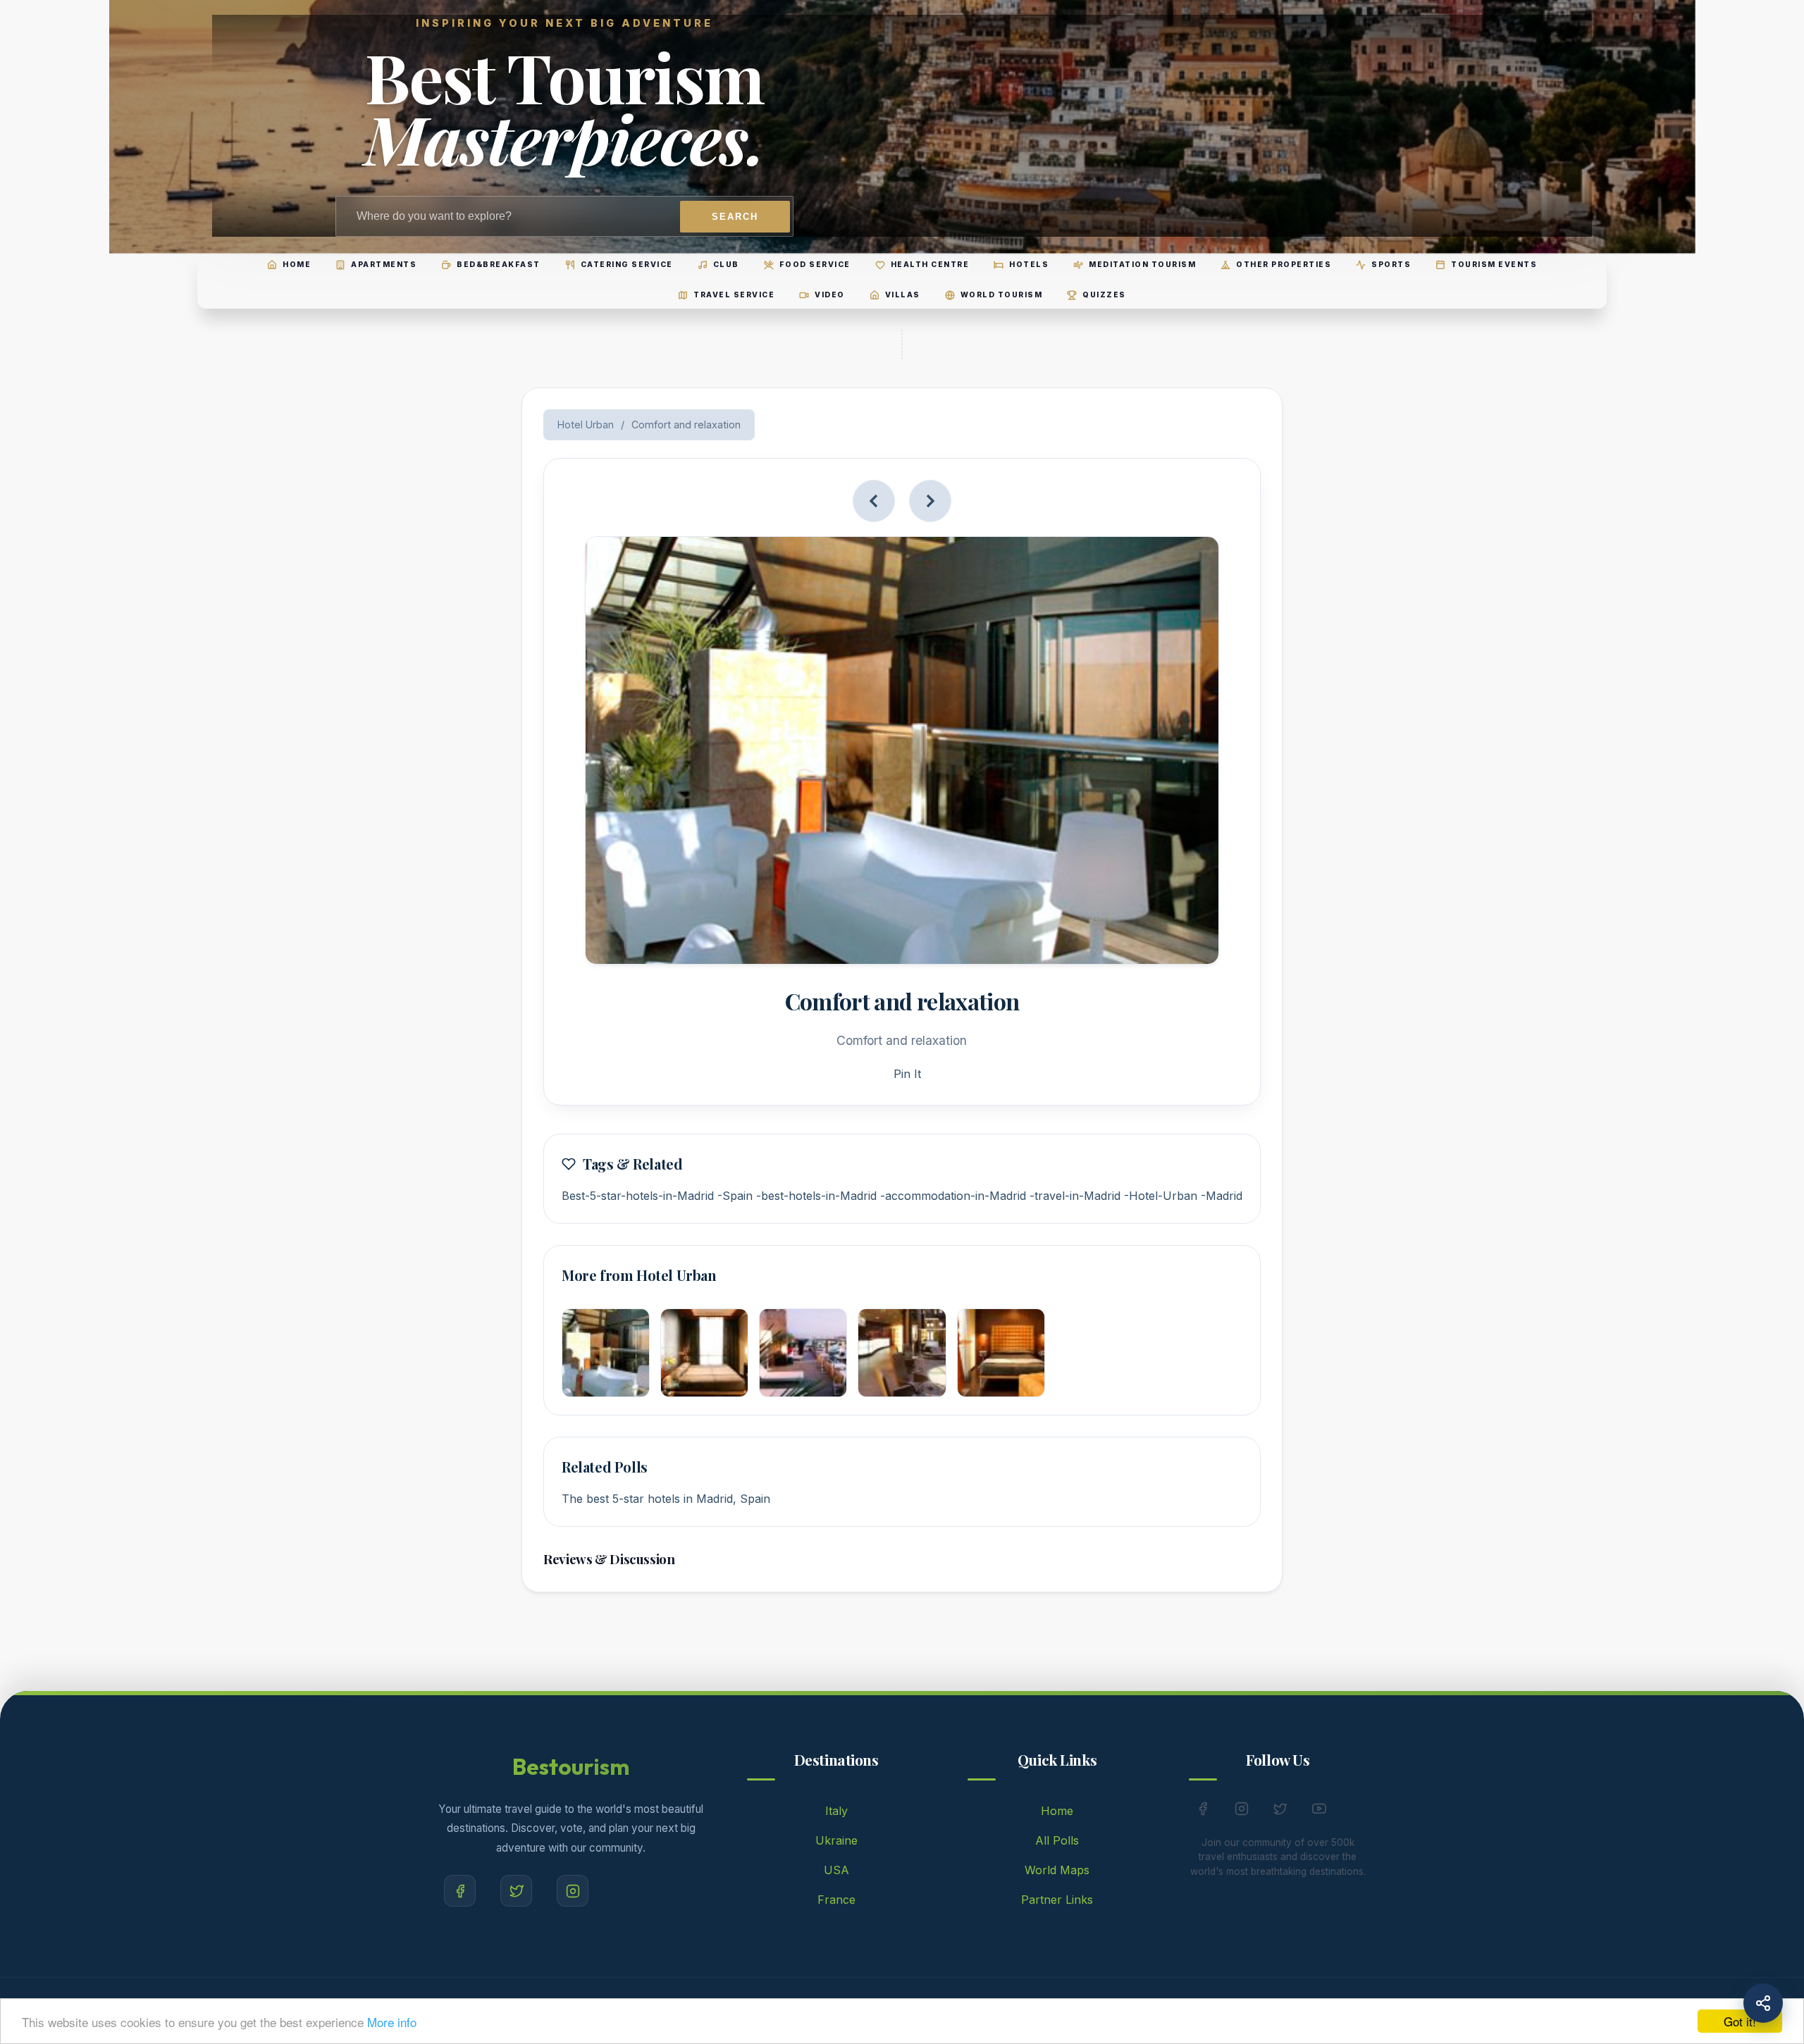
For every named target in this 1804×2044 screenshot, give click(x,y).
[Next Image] (930, 501)
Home (1057, 1811)
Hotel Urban (586, 425)
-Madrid (1222, 1196)
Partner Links (1057, 1900)
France (836, 1900)
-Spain (735, 1196)
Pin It (907, 1074)
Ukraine (836, 1840)
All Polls (1057, 1840)
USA (836, 1870)
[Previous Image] (874, 501)
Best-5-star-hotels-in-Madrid (638, 1196)
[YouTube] (1319, 1811)
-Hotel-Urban (1161, 1196)
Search (735, 217)
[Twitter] (516, 1891)
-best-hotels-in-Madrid (816, 1196)
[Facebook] (460, 1891)
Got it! (1740, 2021)
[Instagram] (573, 1891)
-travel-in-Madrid (1075, 1196)
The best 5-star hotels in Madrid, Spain (666, 1499)
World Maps (1057, 1870)
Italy (836, 1811)
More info (392, 2022)
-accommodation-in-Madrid (953, 1196)
